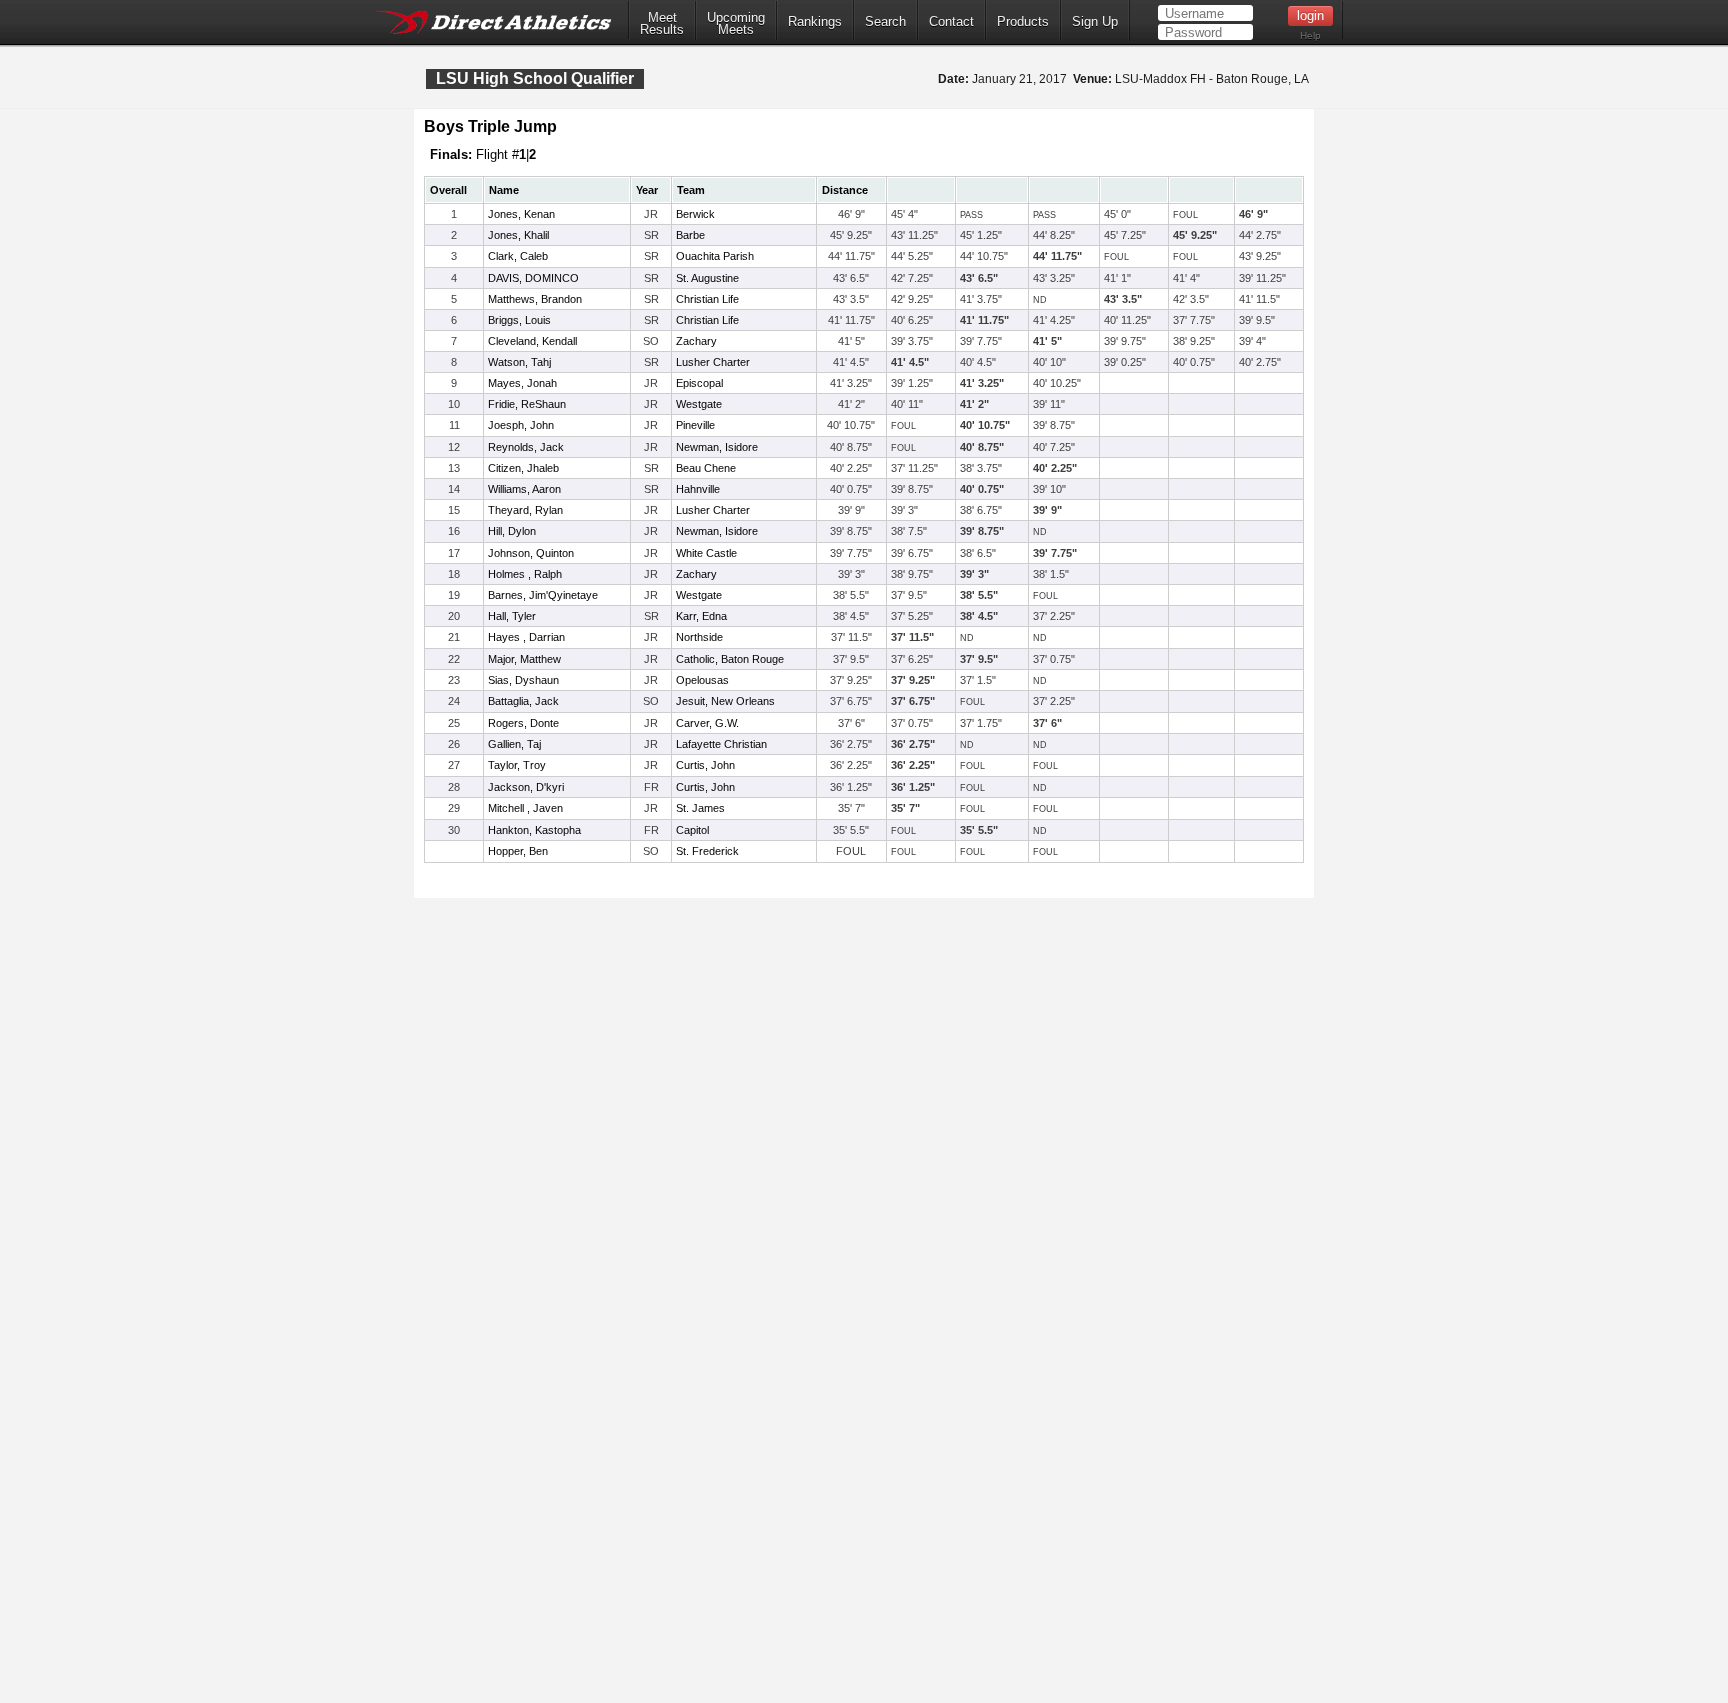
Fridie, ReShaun (527, 404)
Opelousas (702, 680)
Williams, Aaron (524, 489)
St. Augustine (707, 278)
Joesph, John (521, 425)
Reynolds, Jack (526, 447)
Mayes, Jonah (522, 383)
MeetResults (662, 24)
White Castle (706, 553)
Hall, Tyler (512, 616)
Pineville (695, 425)
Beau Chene (706, 468)
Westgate (699, 404)
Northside (699, 637)
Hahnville (698, 489)
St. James (700, 808)
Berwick (695, 214)
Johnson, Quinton (531, 553)
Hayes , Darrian (526, 637)
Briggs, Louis (519, 320)
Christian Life (707, 299)
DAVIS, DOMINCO (533, 278)
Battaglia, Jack (523, 701)
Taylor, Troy (517, 765)
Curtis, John (705, 765)
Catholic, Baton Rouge (730, 659)
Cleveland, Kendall (532, 341)
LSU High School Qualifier (535, 78)
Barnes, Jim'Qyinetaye (543, 595)
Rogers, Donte (523, 723)
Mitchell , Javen (525, 808)
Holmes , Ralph (525, 574)
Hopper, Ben (518, 851)
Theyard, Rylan (525, 510)
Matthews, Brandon (535, 299)
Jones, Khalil (518, 235)
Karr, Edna (701, 616)
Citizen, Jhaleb (523, 468)
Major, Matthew (524, 659)
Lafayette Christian (721, 744)
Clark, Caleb (518, 256)
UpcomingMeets (736, 24)
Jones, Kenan (521, 214)
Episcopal (699, 383)
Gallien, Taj (514, 744)
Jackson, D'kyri (526, 787)
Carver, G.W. (707, 723)
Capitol (692, 830)
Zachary (696, 341)
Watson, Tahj (519, 362)
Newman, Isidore (717, 447)
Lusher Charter (713, 362)
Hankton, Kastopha (534, 830)
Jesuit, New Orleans (725, 701)
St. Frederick (707, 851)
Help (1310, 35)
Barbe (690, 235)
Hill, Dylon (512, 531)
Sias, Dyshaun (523, 680)
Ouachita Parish (715, 256)
